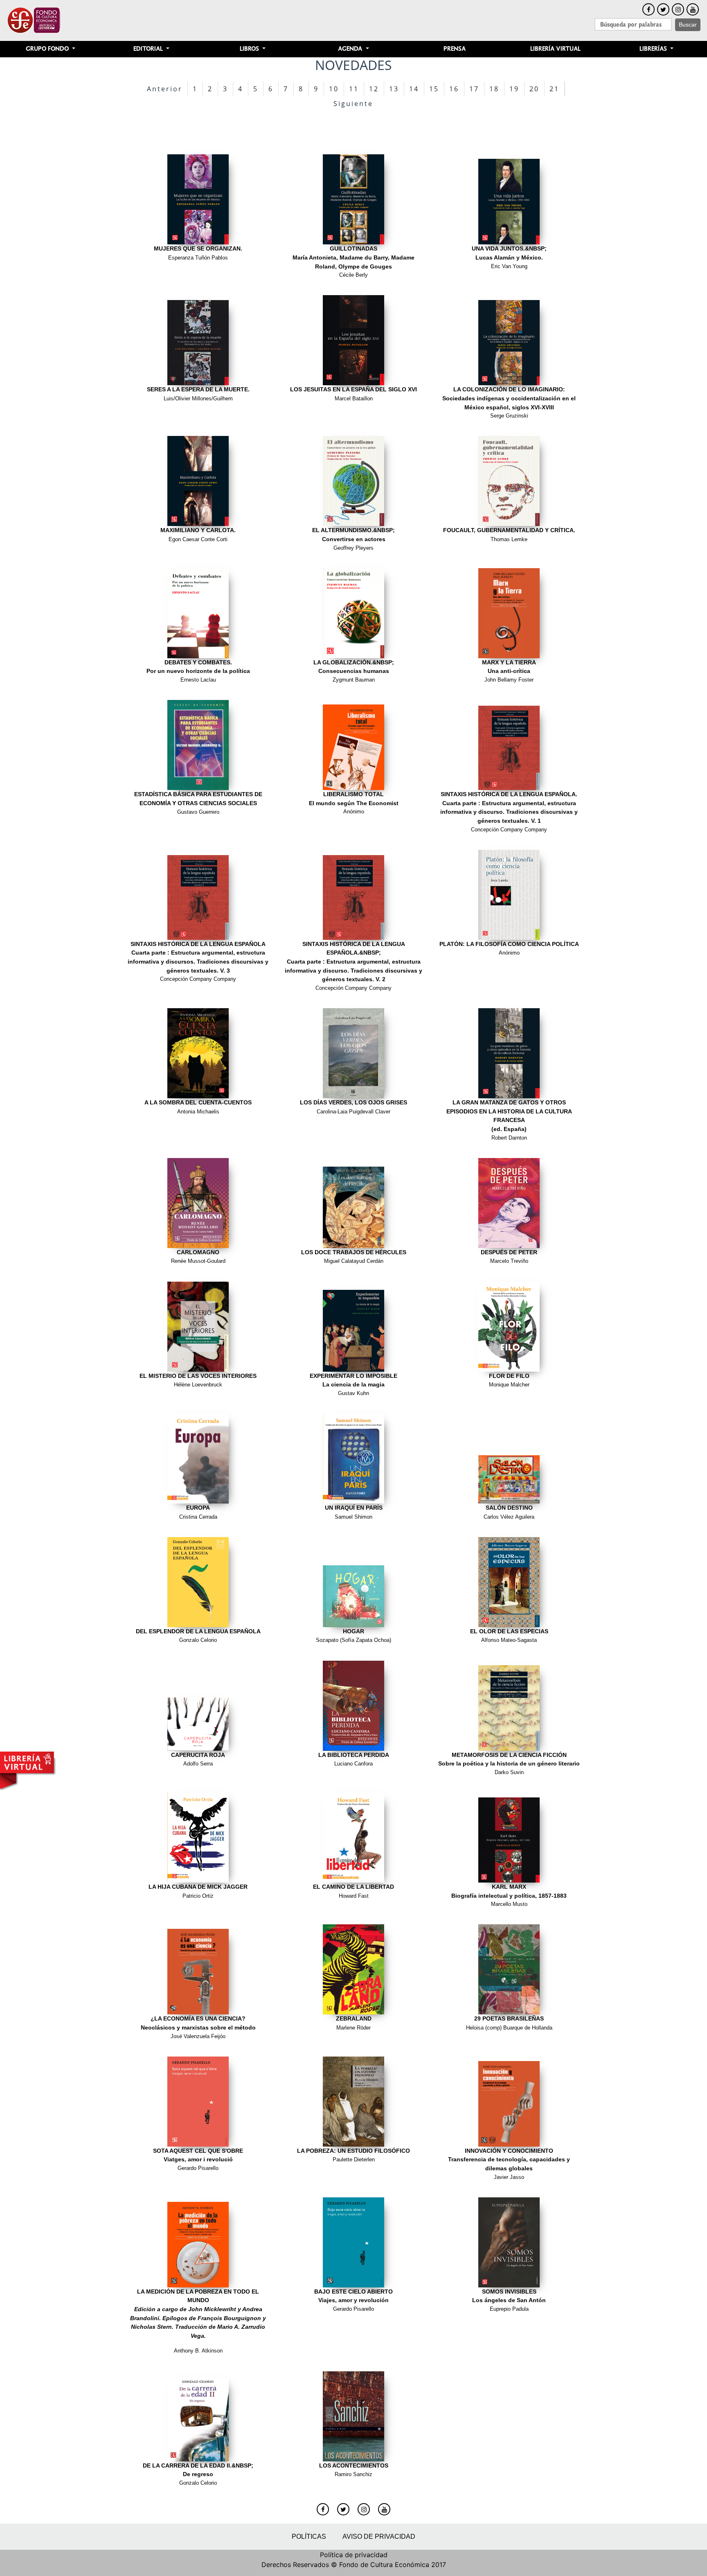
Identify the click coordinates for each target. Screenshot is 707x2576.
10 (334, 89)
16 (454, 89)
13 (394, 89)
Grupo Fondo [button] (48, 49)
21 (554, 89)
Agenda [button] (351, 49)
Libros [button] (250, 49)
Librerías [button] (654, 49)
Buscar (688, 25)
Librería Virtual (555, 49)
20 (534, 89)
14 (414, 89)
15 (434, 89)
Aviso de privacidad (379, 2536)
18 (494, 89)
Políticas (309, 2536)
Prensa (455, 49)
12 (374, 89)
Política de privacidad (354, 2555)
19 (514, 89)
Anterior (165, 89)
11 (354, 89)
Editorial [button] (149, 49)
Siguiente (353, 104)
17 (474, 89)
